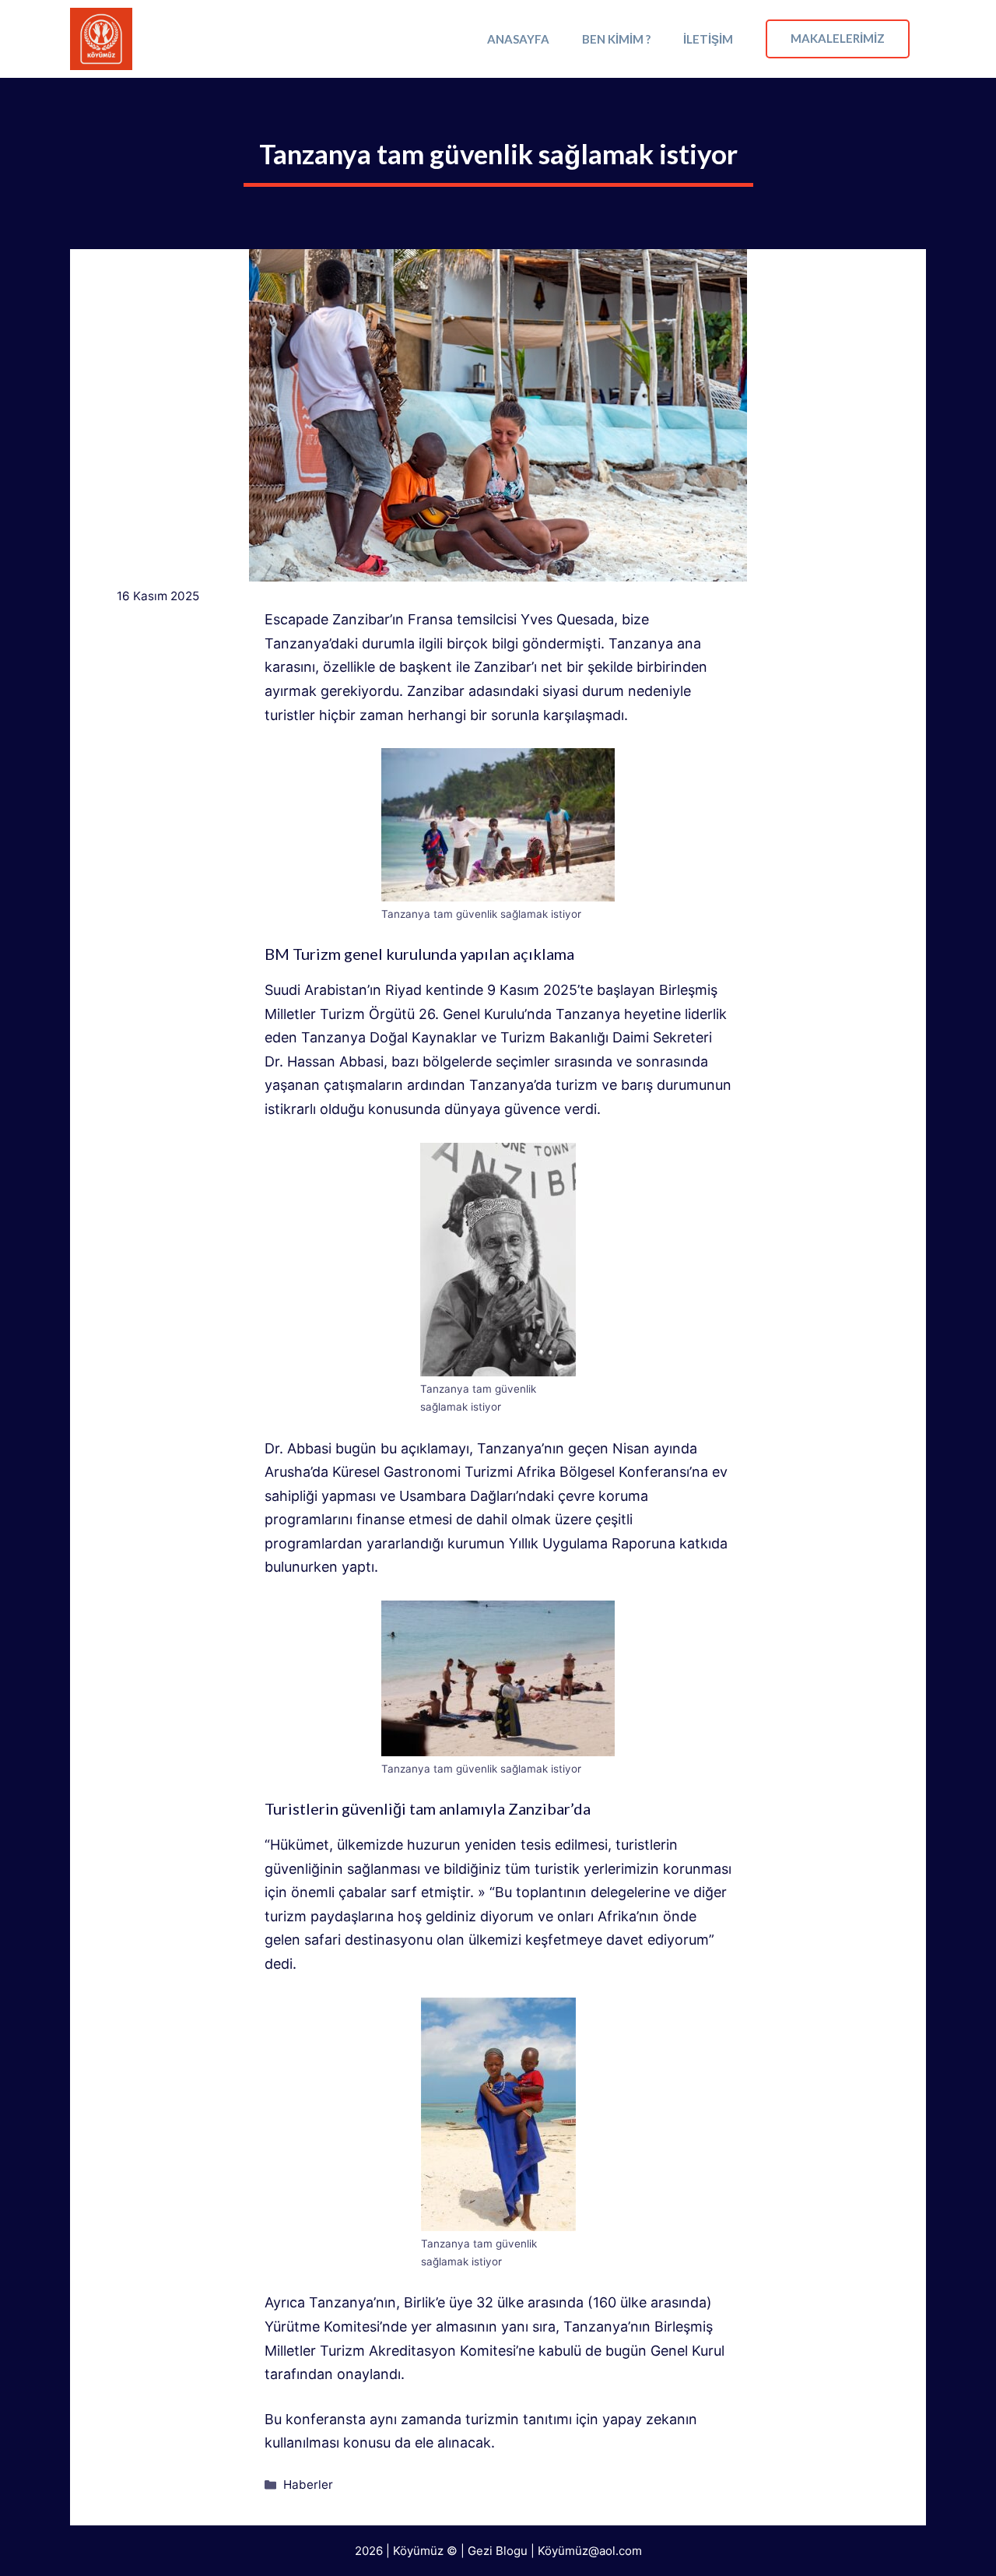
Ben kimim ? (616, 39)
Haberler (308, 2485)
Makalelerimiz (838, 38)
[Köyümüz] (101, 39)
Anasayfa (518, 39)
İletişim (708, 39)
